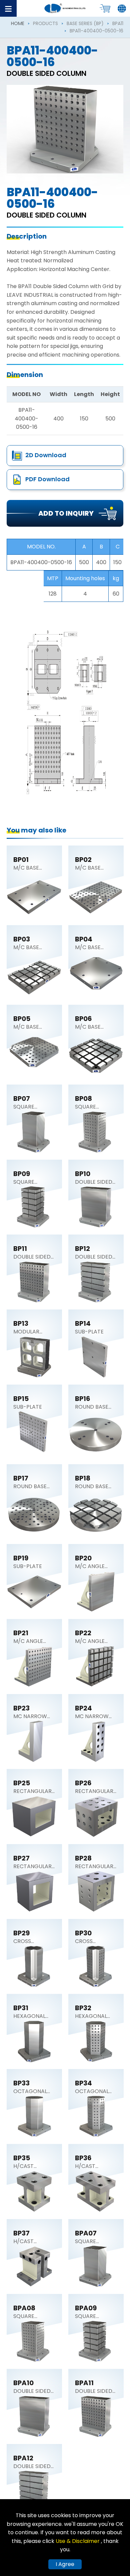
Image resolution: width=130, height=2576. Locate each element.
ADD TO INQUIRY (66, 513)
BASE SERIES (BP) (85, 23)
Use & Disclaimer (78, 2541)
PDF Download (47, 479)
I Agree (65, 2564)
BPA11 (118, 23)
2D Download (46, 455)
